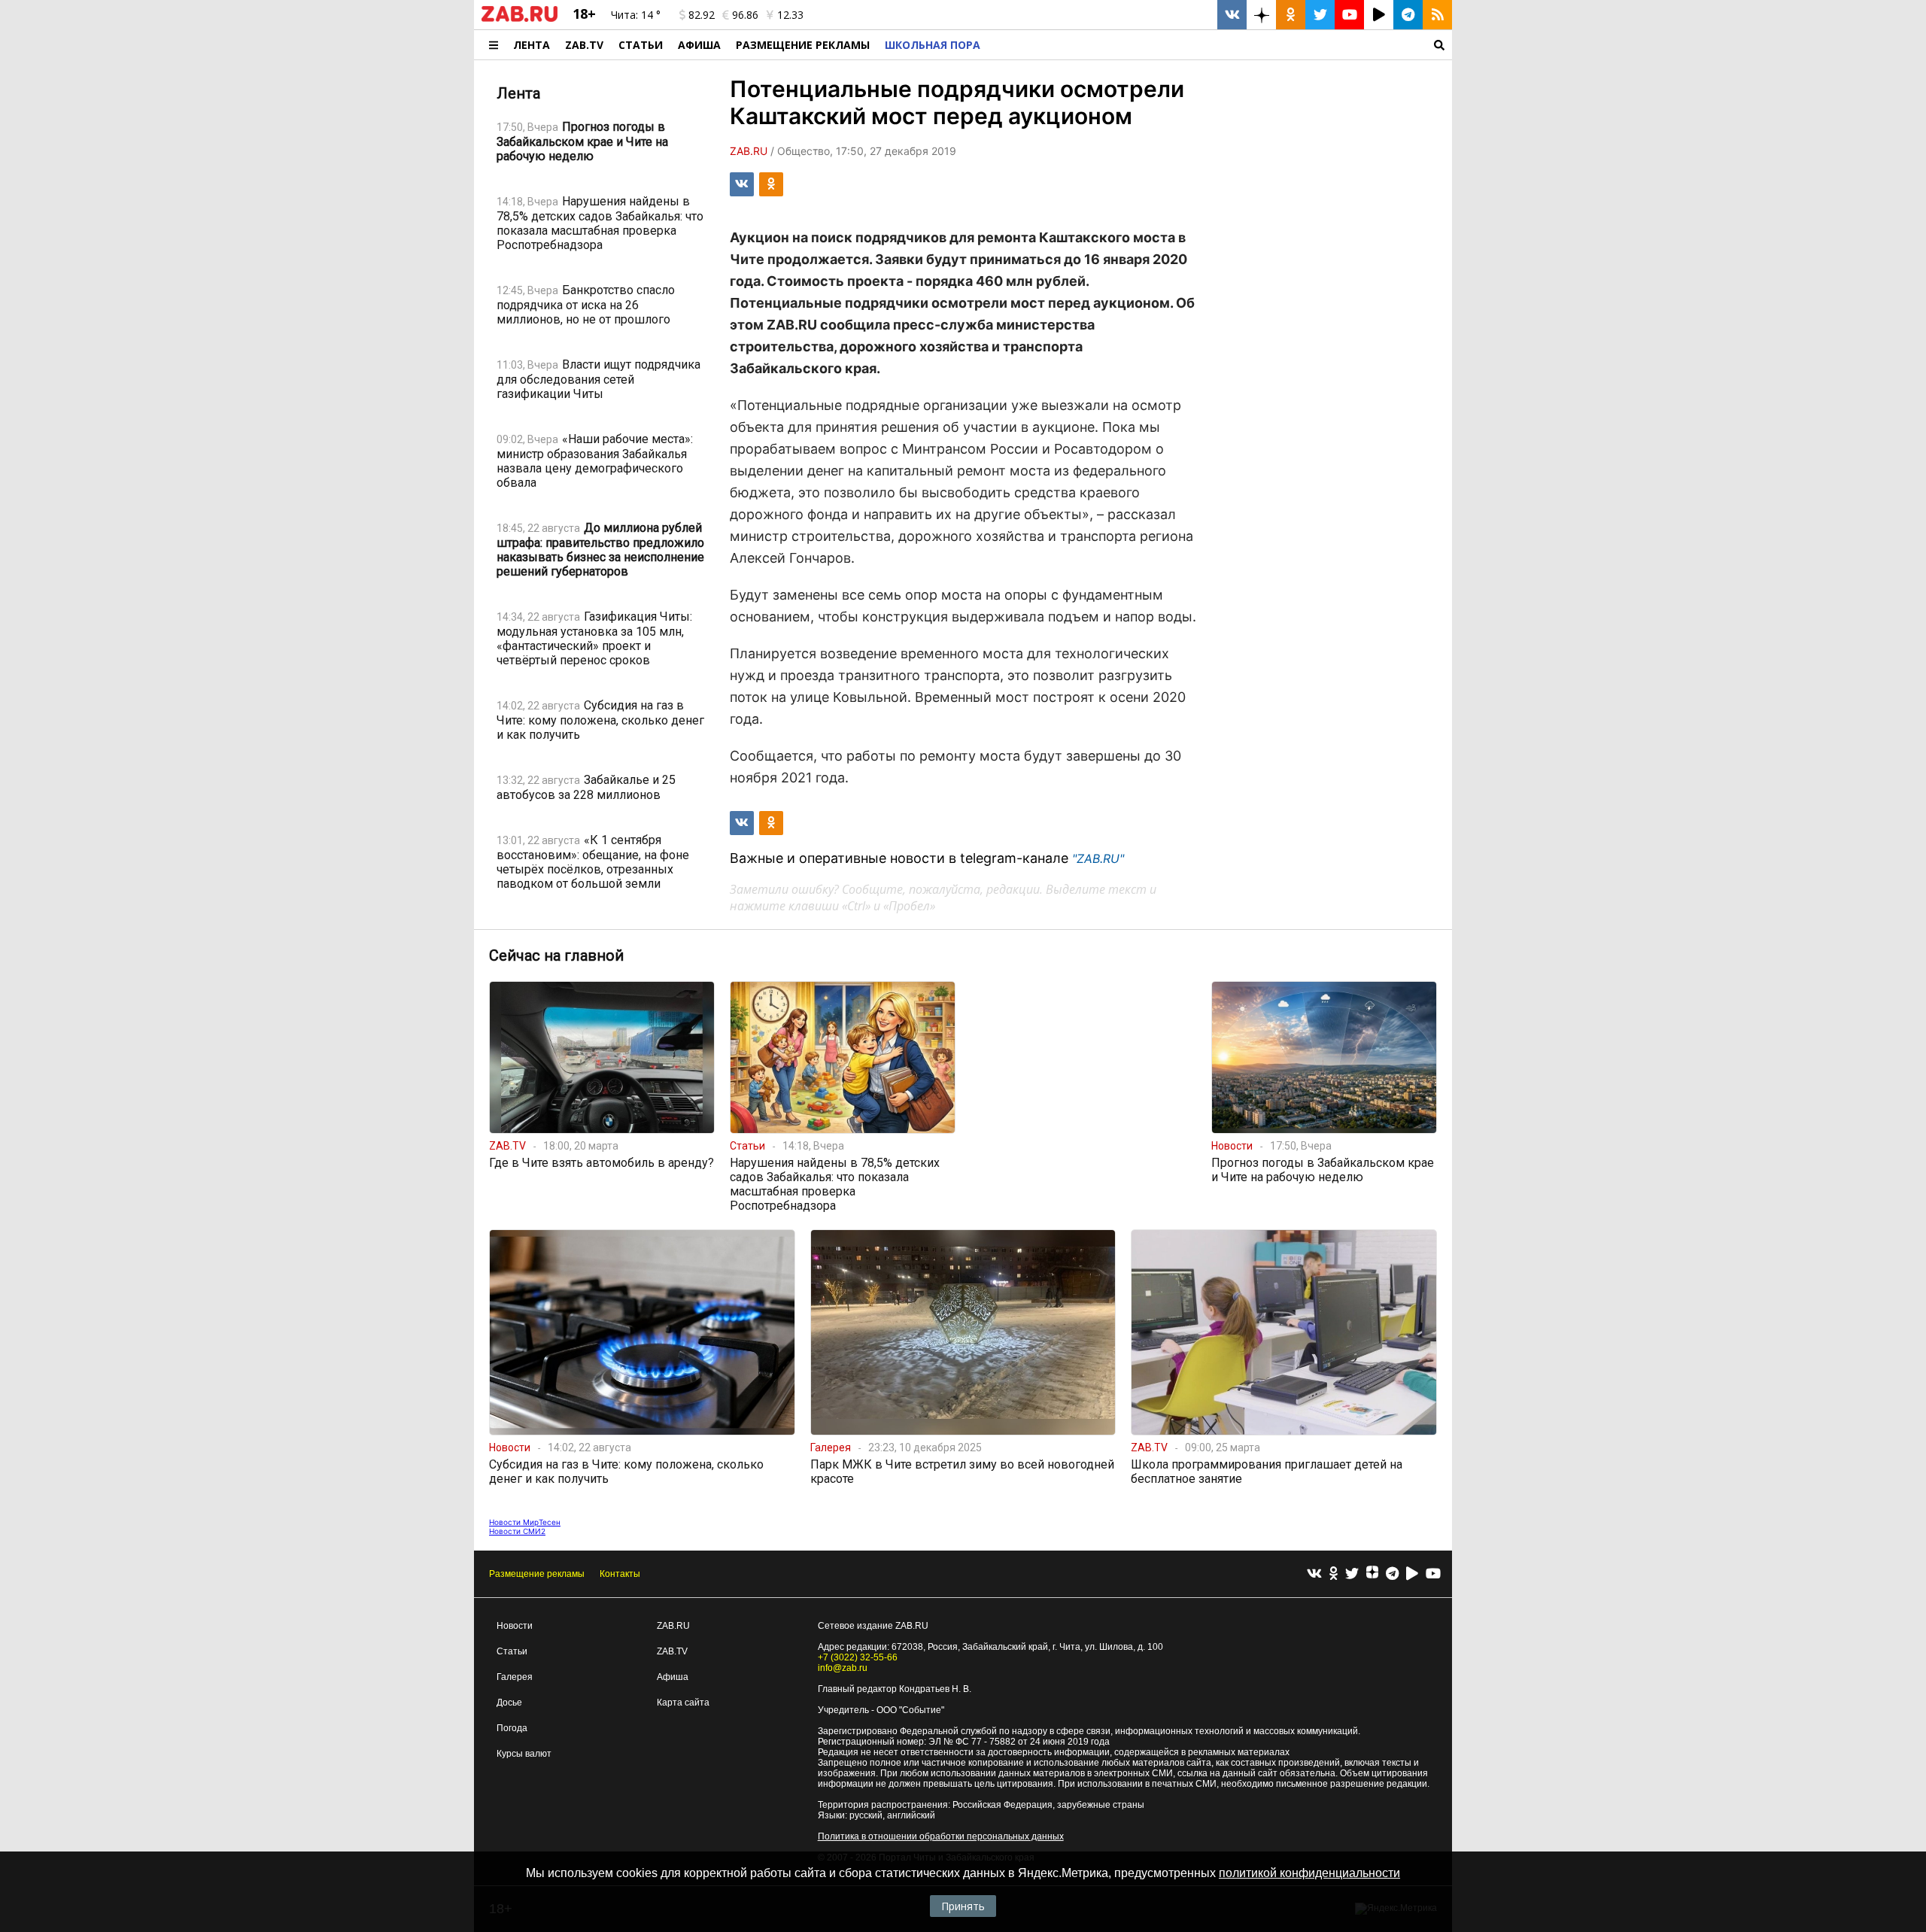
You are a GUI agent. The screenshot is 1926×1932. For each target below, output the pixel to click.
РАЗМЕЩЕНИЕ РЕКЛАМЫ (803, 45)
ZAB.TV (584, 45)
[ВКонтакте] (1314, 1574)
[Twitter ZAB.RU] (1320, 15)
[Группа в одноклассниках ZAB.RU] (1291, 15)
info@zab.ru (843, 1668)
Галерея (515, 1677)
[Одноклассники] (1334, 1574)
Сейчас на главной (556, 955)
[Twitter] (1352, 1574)
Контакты (620, 1574)
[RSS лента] (1437, 15)
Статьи (641, 45)
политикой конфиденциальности (1309, 1873)
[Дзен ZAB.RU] (1261, 15)
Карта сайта (683, 1703)
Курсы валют (524, 1754)
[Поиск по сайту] (1220, 45)
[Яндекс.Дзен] (1372, 1574)
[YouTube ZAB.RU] (1349, 15)
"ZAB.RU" (1098, 858)
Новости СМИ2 (517, 1531)
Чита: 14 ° (636, 15)
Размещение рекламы (537, 1574)
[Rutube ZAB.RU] (1379, 15)
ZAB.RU (673, 1626)
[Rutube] (1412, 1574)
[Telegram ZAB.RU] (1408, 15)
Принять (963, 1906)
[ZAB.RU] (519, 19)
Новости (515, 1626)
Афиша (699, 45)
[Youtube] (1433, 1574)
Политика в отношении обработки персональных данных (941, 1836)
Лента (532, 45)
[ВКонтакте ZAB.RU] (1232, 15)
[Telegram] (1392, 1574)
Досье (509, 1703)
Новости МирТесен (525, 1522)
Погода (512, 1728)
